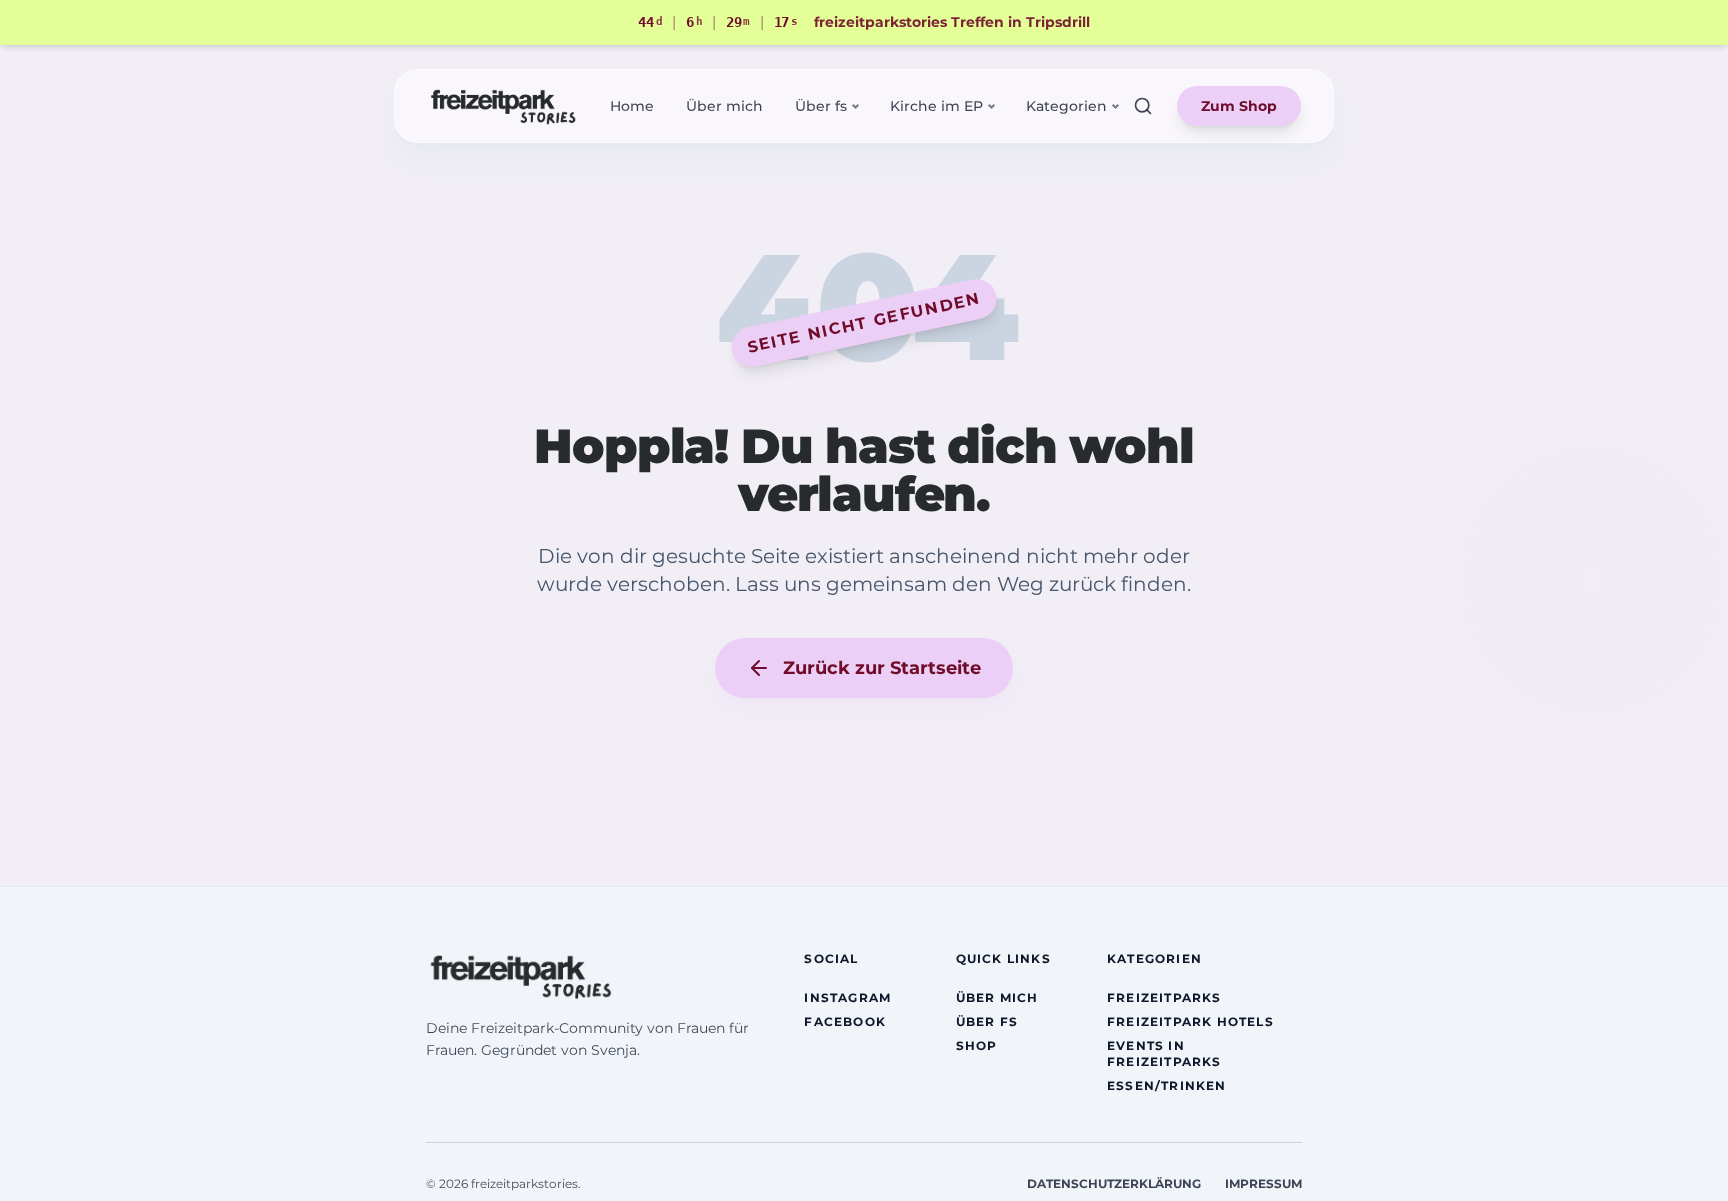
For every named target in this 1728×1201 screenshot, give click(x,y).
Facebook (845, 1021)
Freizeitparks (1164, 997)
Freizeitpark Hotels (1190, 1021)
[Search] (1143, 106)
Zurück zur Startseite (882, 668)
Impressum (1263, 1183)
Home (632, 106)
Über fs (987, 1021)
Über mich (724, 106)
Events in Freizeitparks (1164, 1053)
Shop (977, 1045)
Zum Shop (1239, 106)
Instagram (847, 997)
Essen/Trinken (1167, 1085)
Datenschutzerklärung (1114, 1183)
